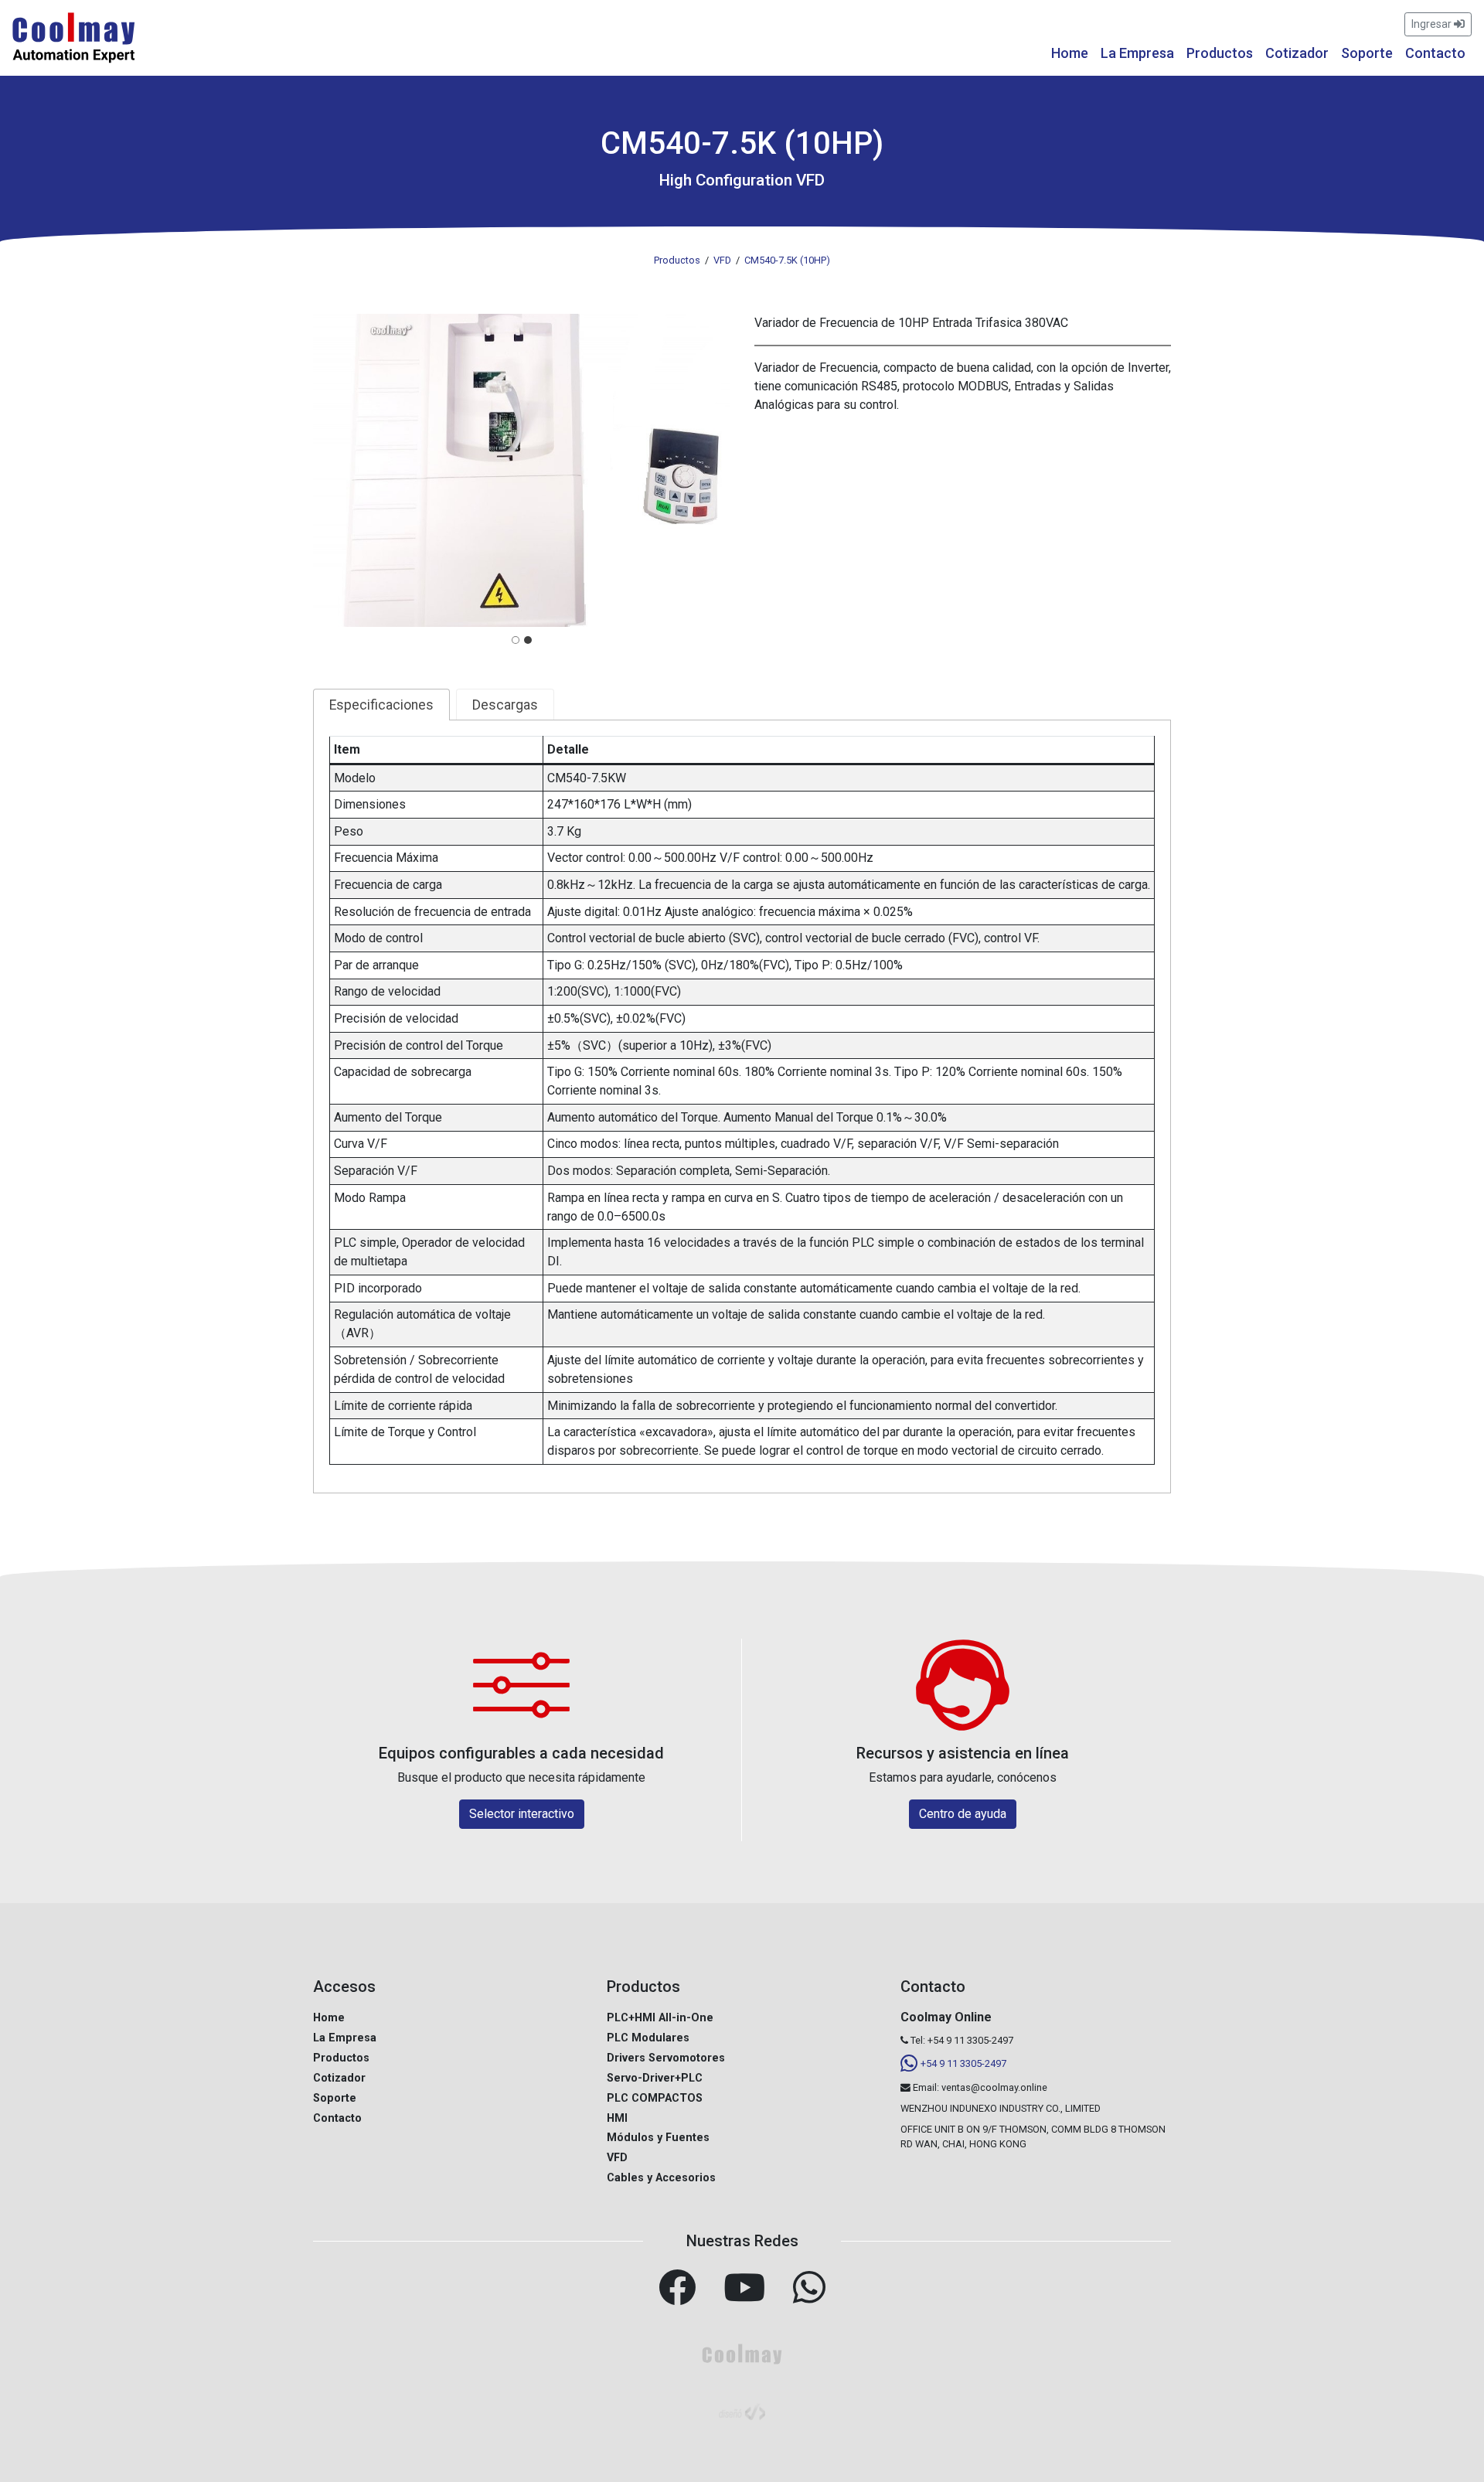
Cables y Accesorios (661, 2178)
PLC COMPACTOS (655, 2098)
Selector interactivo (522, 1814)
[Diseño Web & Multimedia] (742, 2411)
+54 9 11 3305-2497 (963, 2063)
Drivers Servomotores (666, 2058)
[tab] (516, 640)
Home (1070, 53)
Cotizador (1297, 53)
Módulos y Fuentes (658, 2138)
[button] (521, 470)
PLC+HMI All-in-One (660, 2018)
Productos (1220, 53)
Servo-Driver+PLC (655, 2078)
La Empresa (1137, 53)
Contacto (1435, 53)
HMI (617, 2118)
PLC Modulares (648, 2038)
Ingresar (1433, 24)
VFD (617, 2158)
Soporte (1367, 53)
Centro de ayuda (963, 1814)
